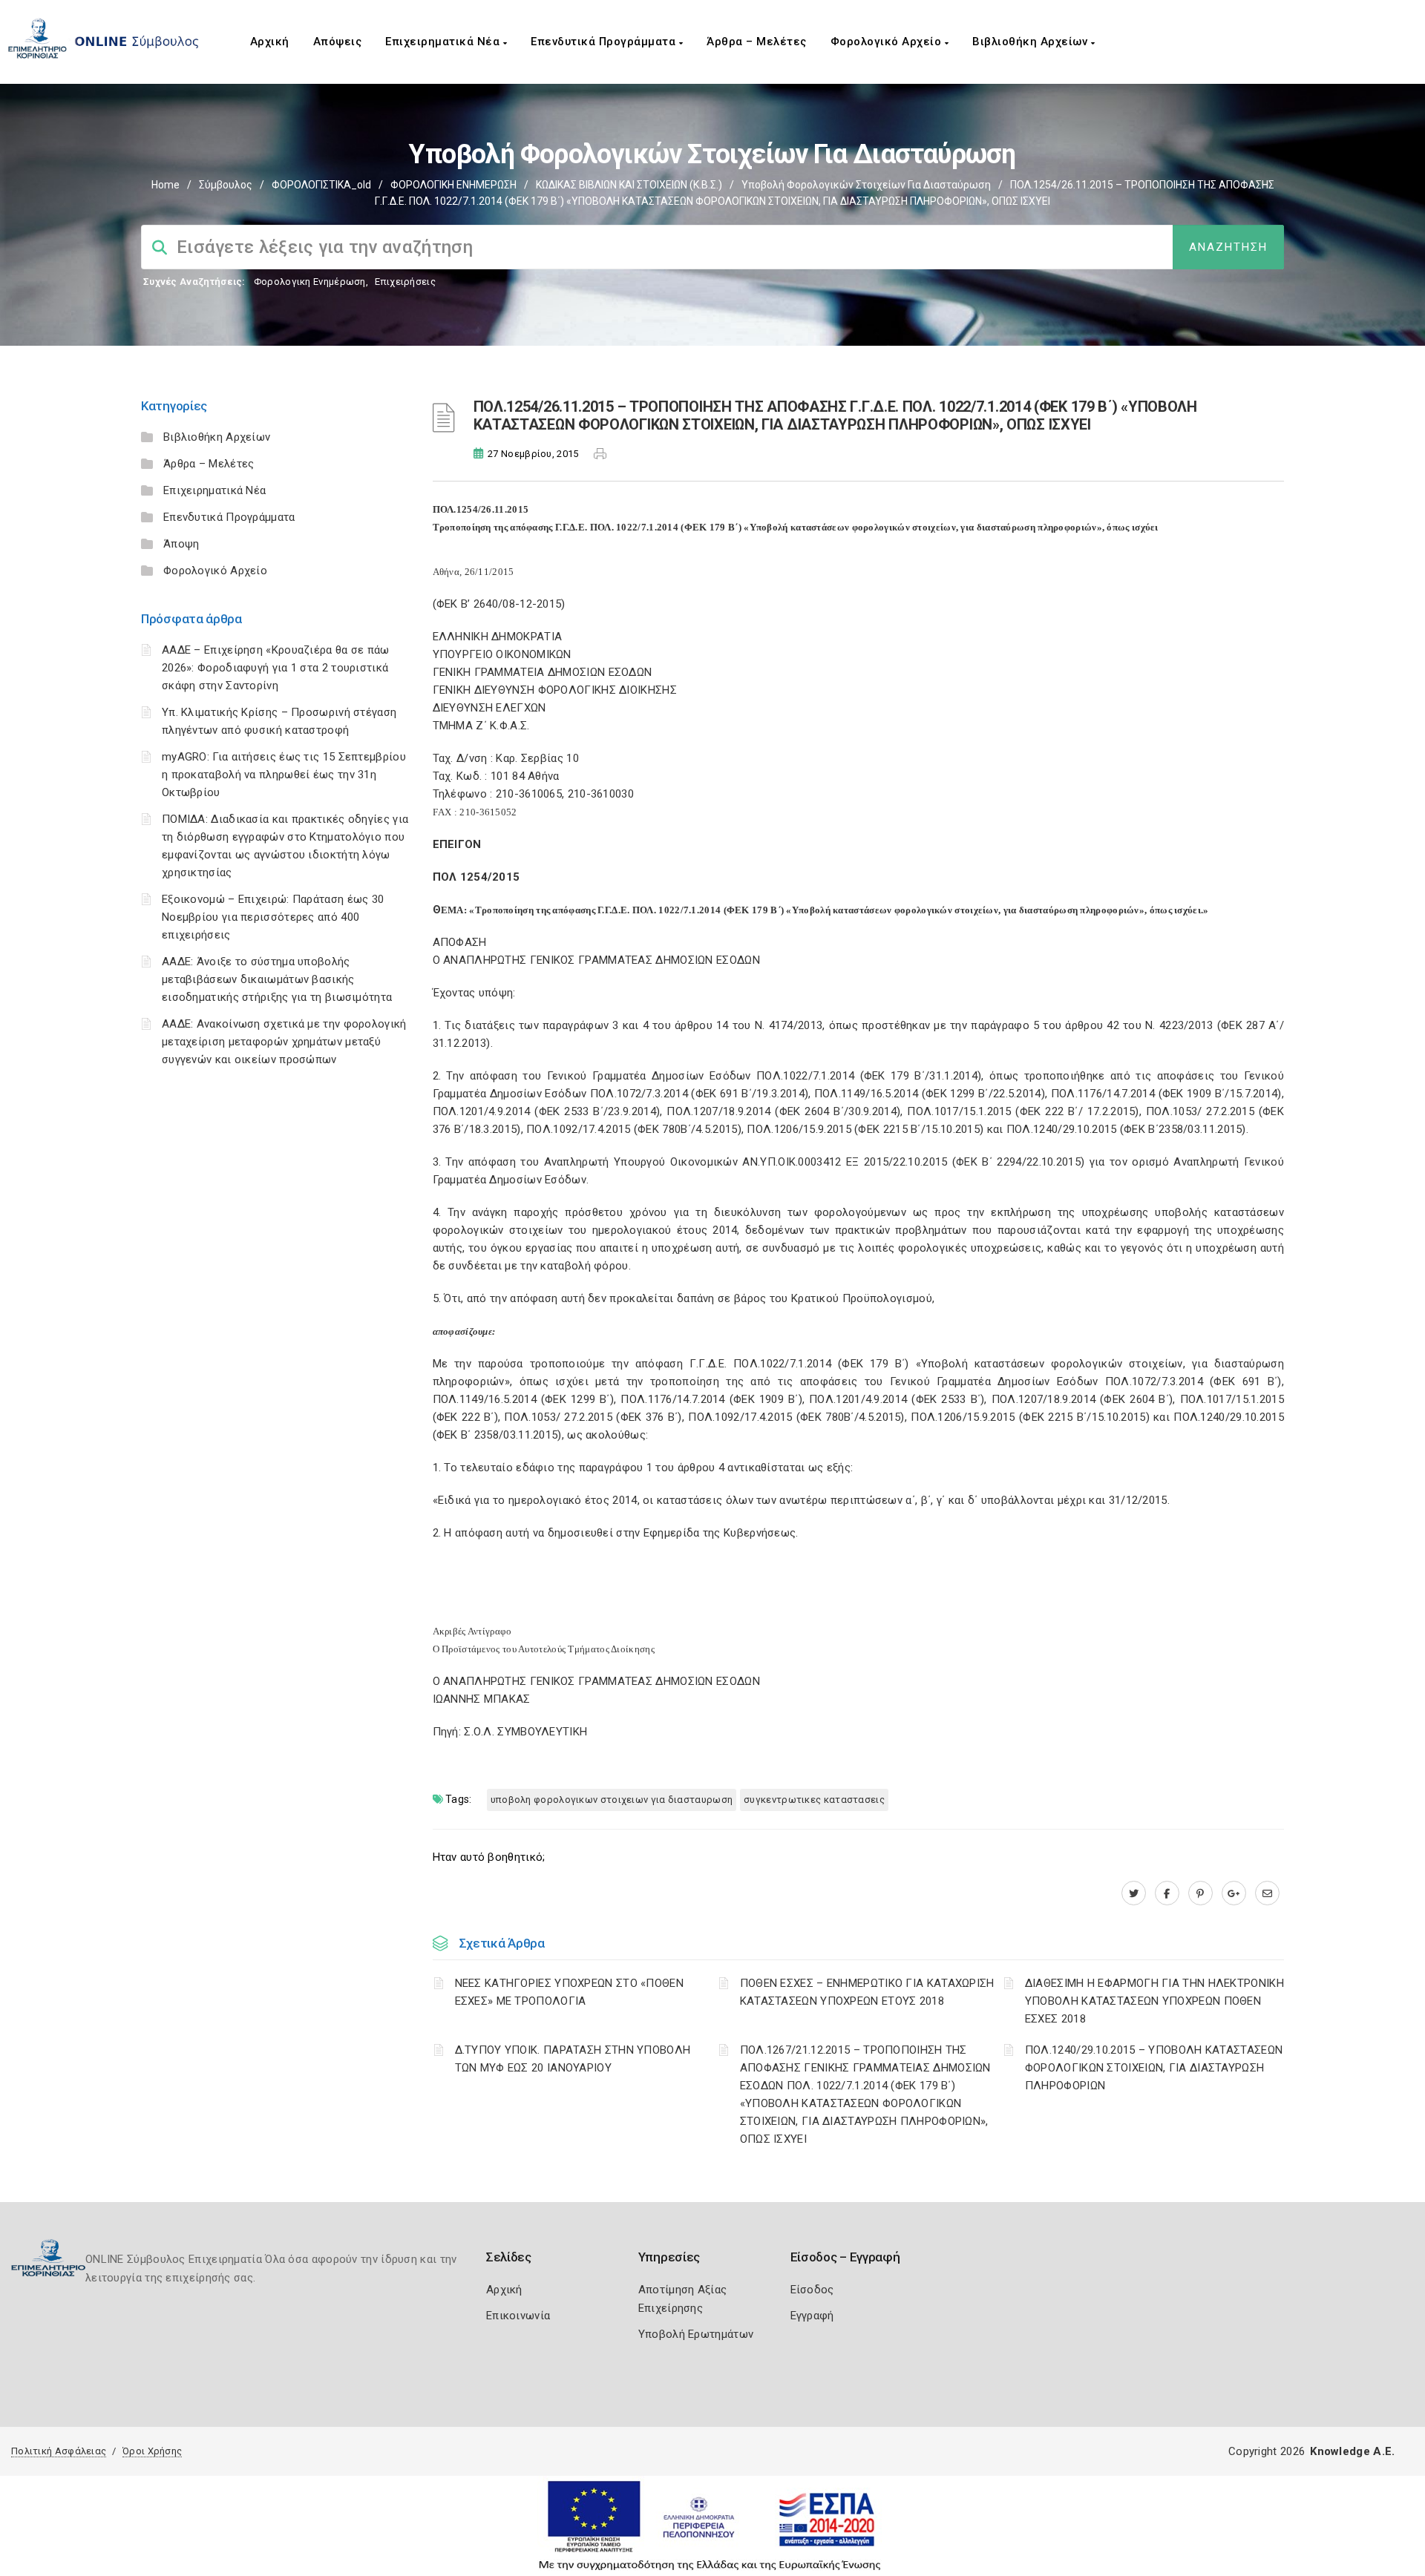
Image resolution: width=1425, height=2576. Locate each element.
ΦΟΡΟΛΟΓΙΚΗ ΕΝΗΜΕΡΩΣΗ (453, 185)
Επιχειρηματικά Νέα (444, 42)
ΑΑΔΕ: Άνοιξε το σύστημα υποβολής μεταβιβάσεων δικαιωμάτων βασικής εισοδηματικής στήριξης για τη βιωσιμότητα (277, 979)
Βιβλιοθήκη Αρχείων (1032, 42)
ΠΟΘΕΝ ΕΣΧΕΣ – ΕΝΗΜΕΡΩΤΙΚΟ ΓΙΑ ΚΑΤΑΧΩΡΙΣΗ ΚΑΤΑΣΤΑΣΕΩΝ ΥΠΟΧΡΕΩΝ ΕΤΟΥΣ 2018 (867, 1992)
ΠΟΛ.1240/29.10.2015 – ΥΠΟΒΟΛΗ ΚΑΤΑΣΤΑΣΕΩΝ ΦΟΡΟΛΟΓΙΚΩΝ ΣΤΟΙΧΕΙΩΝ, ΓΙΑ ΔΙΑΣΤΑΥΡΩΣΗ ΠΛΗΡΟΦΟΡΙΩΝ (1154, 2068)
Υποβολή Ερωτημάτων (696, 2334)
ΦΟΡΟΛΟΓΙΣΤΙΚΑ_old (321, 185)
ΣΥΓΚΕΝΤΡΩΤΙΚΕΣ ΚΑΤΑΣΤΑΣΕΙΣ (814, 1800)
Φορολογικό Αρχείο (888, 42)
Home (166, 185)
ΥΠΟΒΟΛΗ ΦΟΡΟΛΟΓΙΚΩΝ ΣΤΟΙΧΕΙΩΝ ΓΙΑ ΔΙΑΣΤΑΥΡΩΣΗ (612, 1800)
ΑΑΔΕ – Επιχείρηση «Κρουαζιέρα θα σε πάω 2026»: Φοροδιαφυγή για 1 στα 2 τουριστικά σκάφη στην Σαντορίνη (276, 668)
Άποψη (181, 544)
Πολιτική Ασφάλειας (59, 2451)
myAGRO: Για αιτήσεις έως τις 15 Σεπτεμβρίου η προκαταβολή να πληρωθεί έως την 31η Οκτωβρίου (284, 775)
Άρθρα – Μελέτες (757, 42)
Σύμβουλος (226, 185)
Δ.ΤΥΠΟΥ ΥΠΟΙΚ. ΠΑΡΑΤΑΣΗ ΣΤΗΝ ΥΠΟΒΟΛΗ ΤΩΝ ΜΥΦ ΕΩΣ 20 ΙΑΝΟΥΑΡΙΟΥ (573, 2059)
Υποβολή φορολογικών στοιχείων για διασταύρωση (866, 185)
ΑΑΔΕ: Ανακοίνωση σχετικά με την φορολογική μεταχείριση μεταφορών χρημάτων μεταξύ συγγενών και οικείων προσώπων (284, 1042)
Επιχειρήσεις (405, 282)
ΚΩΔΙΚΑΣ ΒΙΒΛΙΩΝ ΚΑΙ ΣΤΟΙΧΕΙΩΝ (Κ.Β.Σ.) (629, 185)
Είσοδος (812, 2290)
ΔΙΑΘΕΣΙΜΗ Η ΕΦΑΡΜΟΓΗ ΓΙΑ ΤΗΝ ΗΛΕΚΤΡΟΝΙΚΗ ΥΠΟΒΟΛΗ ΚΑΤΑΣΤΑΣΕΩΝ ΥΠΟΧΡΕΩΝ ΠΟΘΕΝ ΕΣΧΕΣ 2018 (1154, 2001)
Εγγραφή (812, 2316)
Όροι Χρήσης (152, 2451)
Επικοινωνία (518, 2316)
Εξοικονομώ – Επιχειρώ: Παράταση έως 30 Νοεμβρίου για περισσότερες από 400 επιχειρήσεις (273, 917)
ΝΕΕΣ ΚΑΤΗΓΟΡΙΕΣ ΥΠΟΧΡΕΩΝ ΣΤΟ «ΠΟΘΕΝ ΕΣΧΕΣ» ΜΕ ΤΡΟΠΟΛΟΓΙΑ (570, 1992)
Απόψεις (338, 42)
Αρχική (270, 42)
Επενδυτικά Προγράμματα (605, 42)
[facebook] (1167, 1893)
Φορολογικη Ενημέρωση (310, 282)
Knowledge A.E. (1352, 2451)
